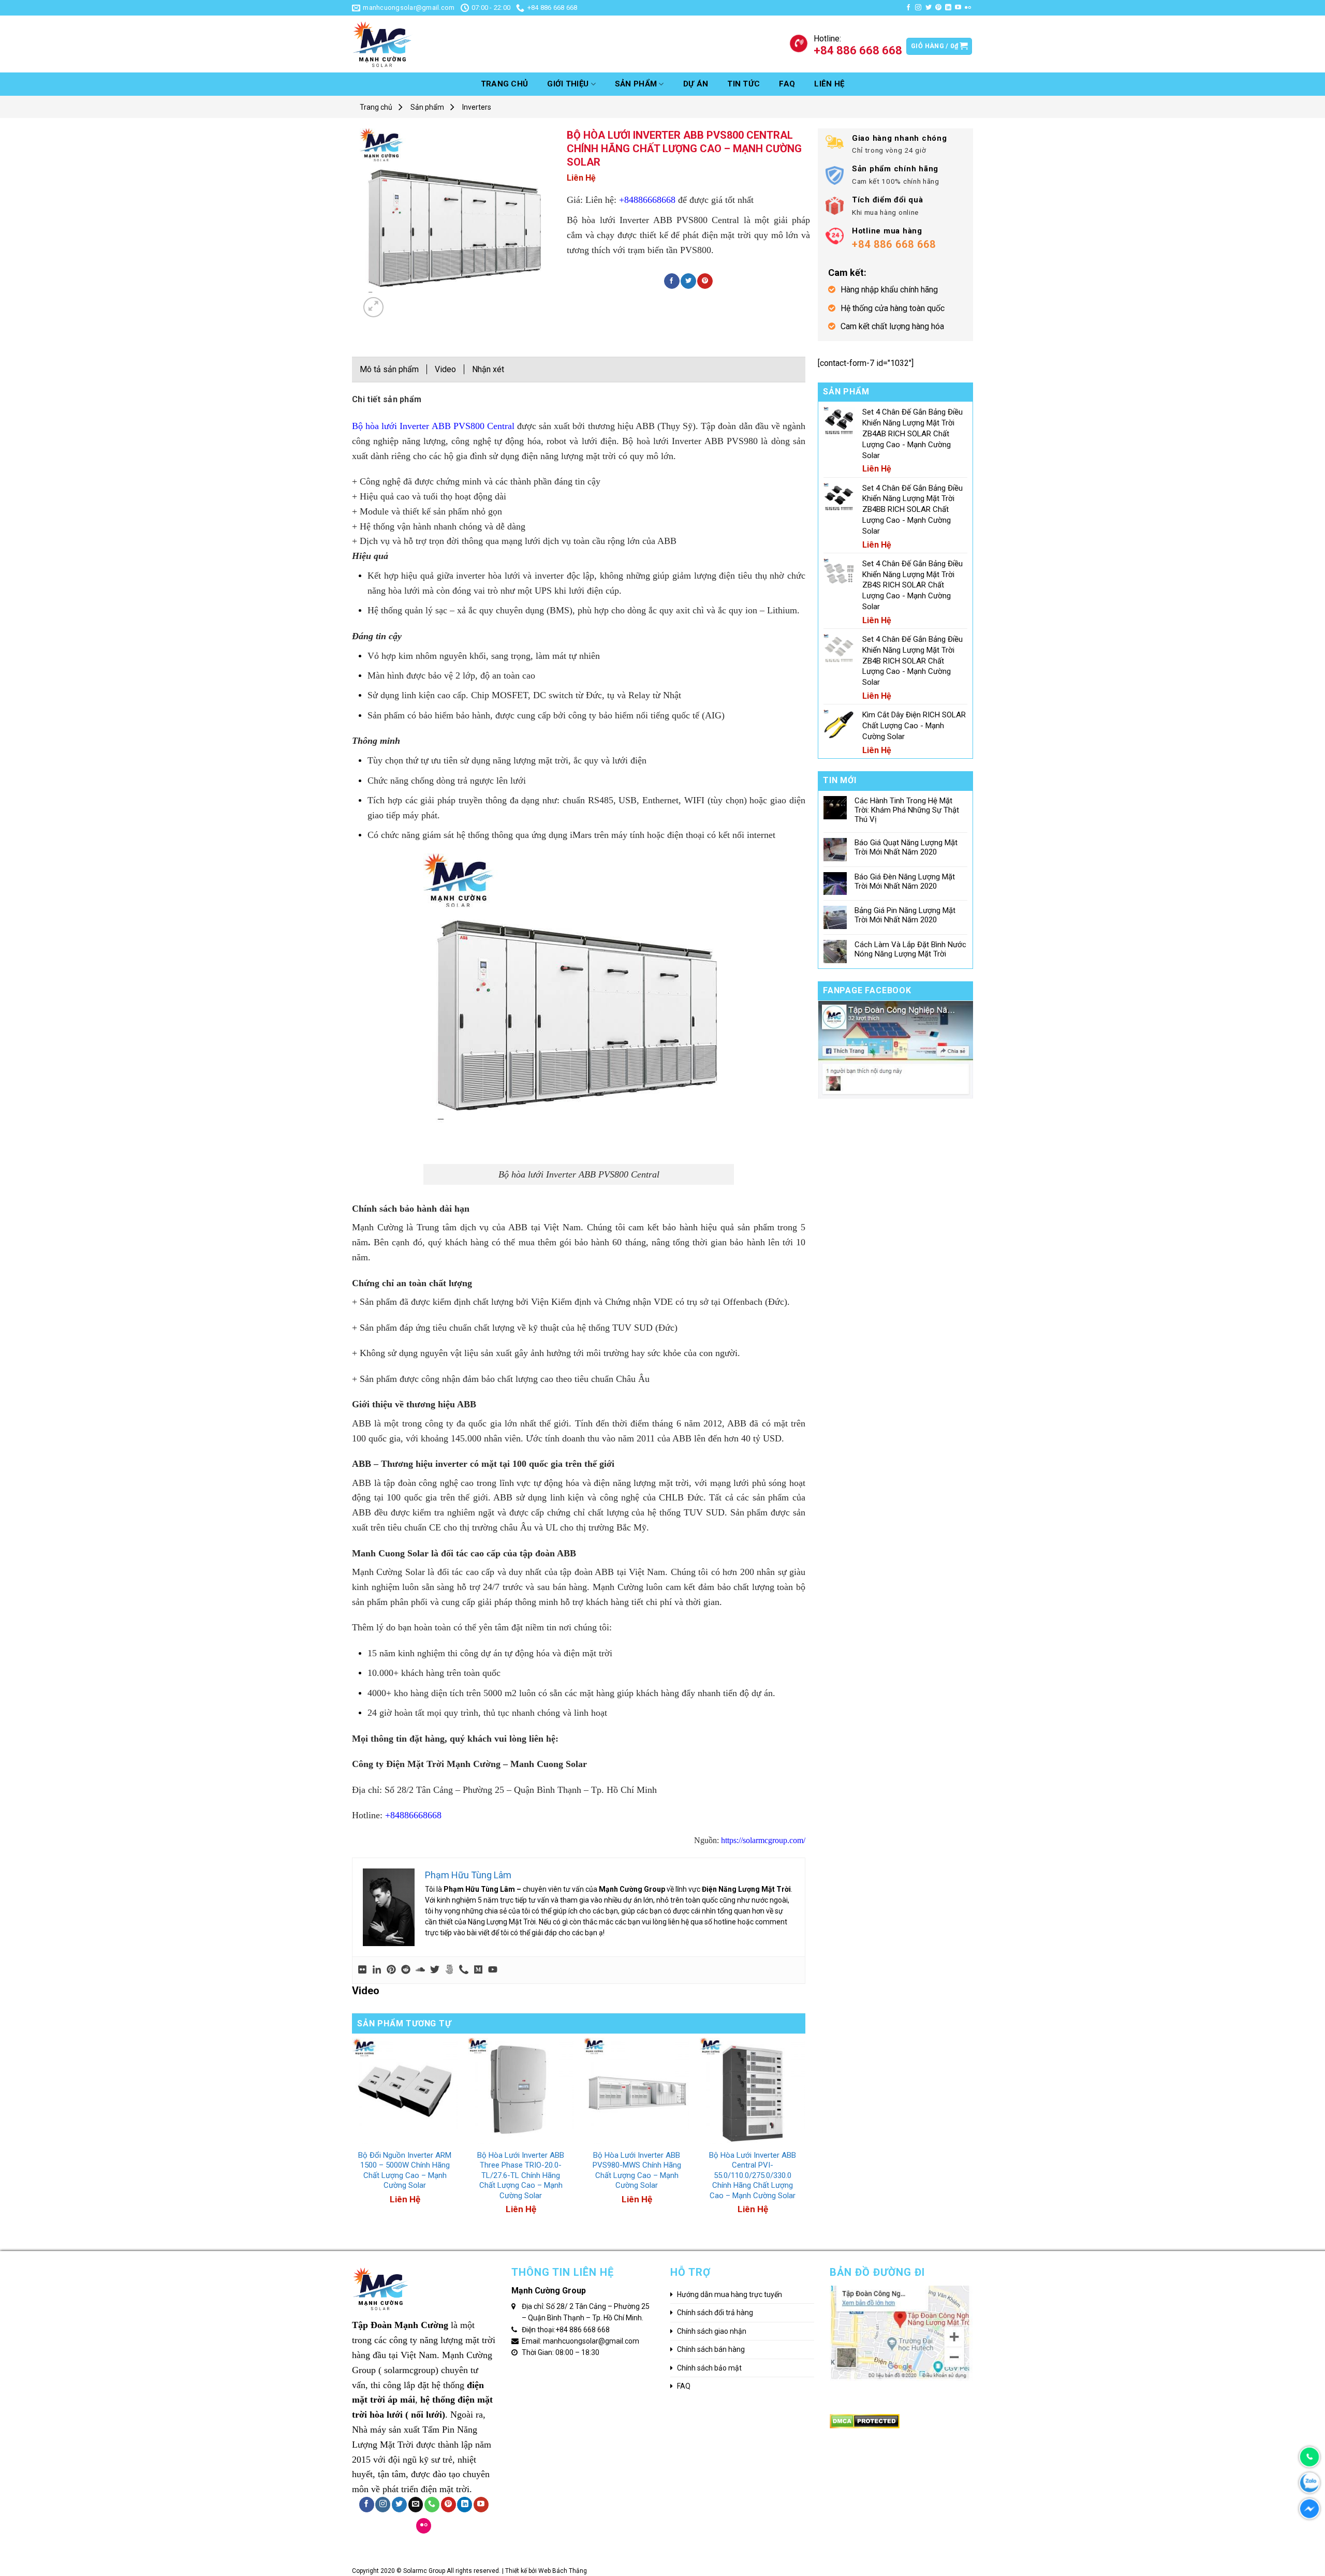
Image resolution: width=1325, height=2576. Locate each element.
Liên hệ (829, 84)
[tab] (387, 402)
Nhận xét (488, 369)
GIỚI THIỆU (568, 84)
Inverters (477, 107)
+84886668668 (647, 200)
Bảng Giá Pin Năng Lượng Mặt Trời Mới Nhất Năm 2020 (905, 915)
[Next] (805, 2138)
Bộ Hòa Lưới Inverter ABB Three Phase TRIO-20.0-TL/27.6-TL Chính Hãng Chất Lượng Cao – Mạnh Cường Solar (521, 2175)
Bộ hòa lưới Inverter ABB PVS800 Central (435, 426)
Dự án (696, 84)
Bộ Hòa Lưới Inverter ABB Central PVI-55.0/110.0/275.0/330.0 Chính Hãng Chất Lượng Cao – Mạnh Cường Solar (753, 2175)
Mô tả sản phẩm (389, 369)
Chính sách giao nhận (712, 2331)
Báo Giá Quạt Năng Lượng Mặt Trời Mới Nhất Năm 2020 (906, 847)
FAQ (787, 84)
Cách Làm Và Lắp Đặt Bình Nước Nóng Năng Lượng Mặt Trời (910, 949)
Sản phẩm (636, 84)
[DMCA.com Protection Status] (865, 2421)
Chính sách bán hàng (711, 2349)
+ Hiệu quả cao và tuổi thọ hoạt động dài (429, 496)
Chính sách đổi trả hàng (715, 2313)
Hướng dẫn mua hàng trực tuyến (730, 2294)
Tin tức (744, 84)
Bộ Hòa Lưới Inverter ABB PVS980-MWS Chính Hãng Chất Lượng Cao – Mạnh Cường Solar (637, 2170)
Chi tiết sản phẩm (387, 399)
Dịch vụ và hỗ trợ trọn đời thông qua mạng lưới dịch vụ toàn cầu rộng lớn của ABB (518, 541)
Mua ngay (381, 2138)
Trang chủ (505, 84)
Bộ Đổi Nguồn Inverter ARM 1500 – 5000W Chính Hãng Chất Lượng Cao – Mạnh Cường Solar (405, 2170)
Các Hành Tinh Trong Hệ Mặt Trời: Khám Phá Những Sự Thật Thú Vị (907, 810)
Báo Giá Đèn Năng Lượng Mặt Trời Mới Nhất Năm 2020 (905, 881)
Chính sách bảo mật (709, 2368)
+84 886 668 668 (583, 2330)
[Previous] (352, 2138)
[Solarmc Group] (430, 44)
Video (445, 369)
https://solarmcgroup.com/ (762, 1840)
